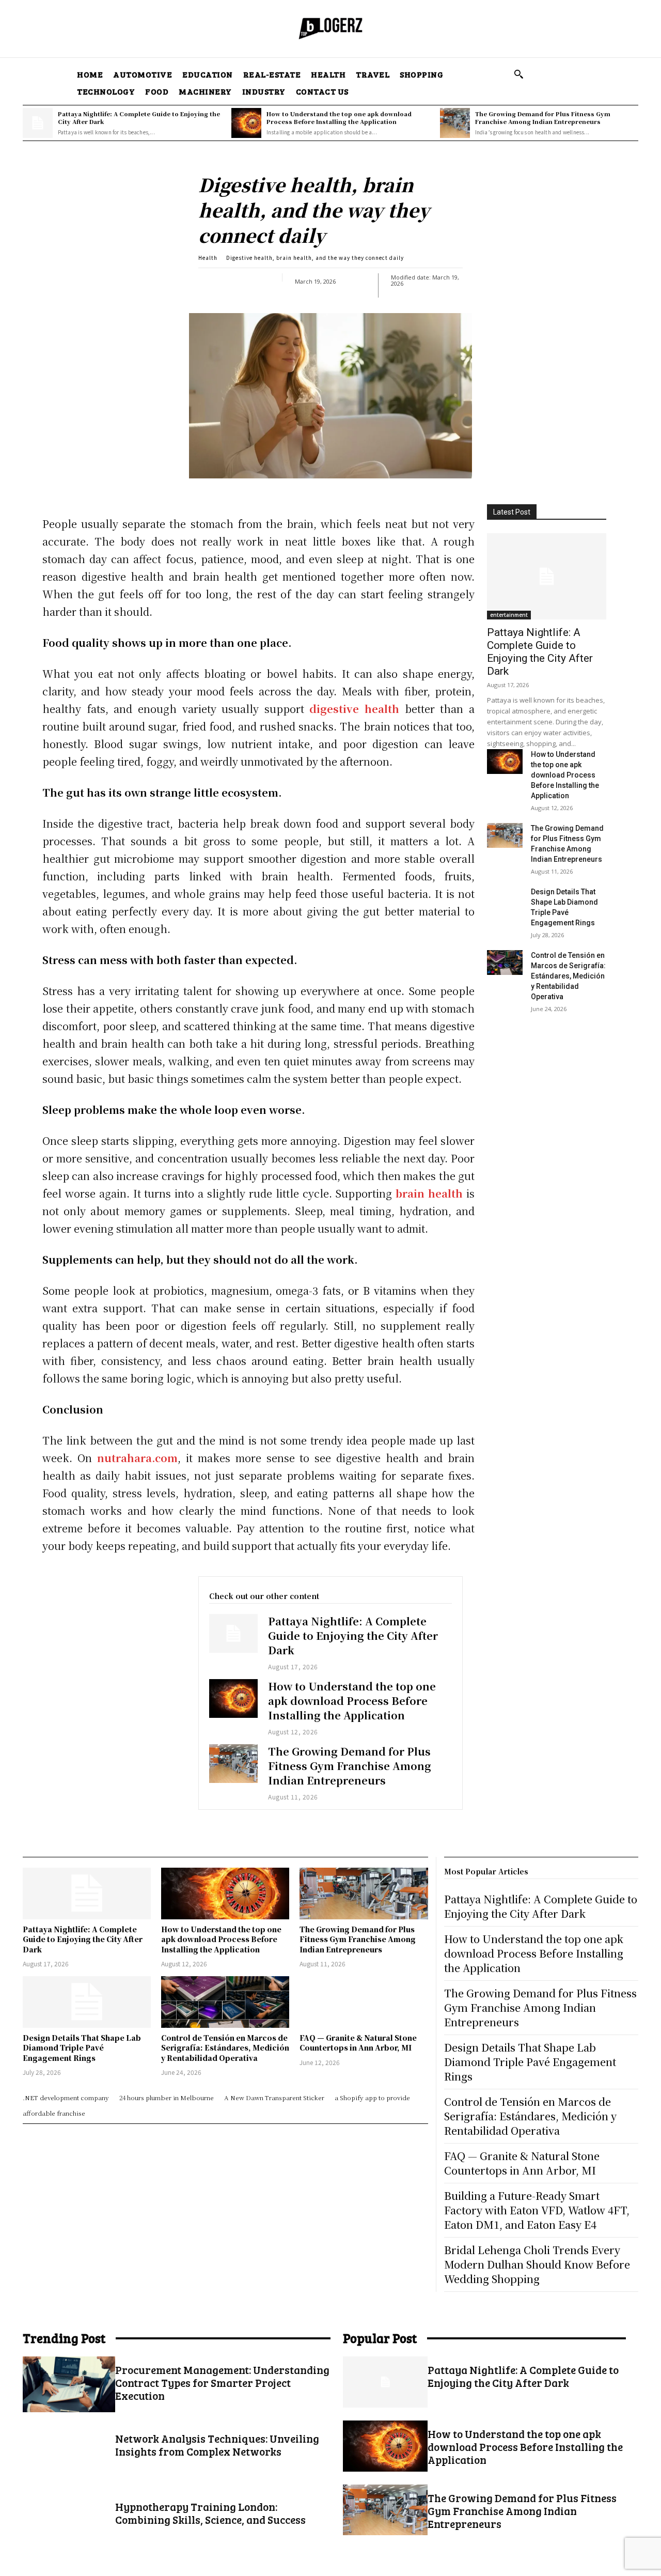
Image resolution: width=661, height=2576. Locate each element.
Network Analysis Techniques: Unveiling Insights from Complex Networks (217, 2445)
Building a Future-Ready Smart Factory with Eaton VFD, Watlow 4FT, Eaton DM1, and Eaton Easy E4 (537, 2210)
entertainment (509, 615)
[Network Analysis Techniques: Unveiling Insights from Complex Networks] (69, 2453)
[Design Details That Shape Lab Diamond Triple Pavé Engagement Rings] (505, 899)
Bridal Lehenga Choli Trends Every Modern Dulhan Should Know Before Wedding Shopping (537, 2264)
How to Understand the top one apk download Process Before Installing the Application (339, 118)
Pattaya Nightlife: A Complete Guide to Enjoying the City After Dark (139, 118)
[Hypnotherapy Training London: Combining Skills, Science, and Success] (69, 2521)
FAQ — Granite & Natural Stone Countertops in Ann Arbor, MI (358, 2043)
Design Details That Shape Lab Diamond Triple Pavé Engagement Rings (82, 2048)
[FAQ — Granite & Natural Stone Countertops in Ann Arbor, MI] (364, 2002)
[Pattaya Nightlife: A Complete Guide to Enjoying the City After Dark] (38, 123)
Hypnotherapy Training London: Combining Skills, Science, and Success (210, 2513)
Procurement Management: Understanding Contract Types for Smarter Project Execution (222, 2383)
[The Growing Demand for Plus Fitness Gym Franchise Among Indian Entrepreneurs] (455, 123)
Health (208, 258)
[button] (518, 74)
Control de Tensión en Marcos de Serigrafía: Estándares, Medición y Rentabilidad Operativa (568, 976)
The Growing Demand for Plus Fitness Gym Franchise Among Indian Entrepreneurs (543, 118)
